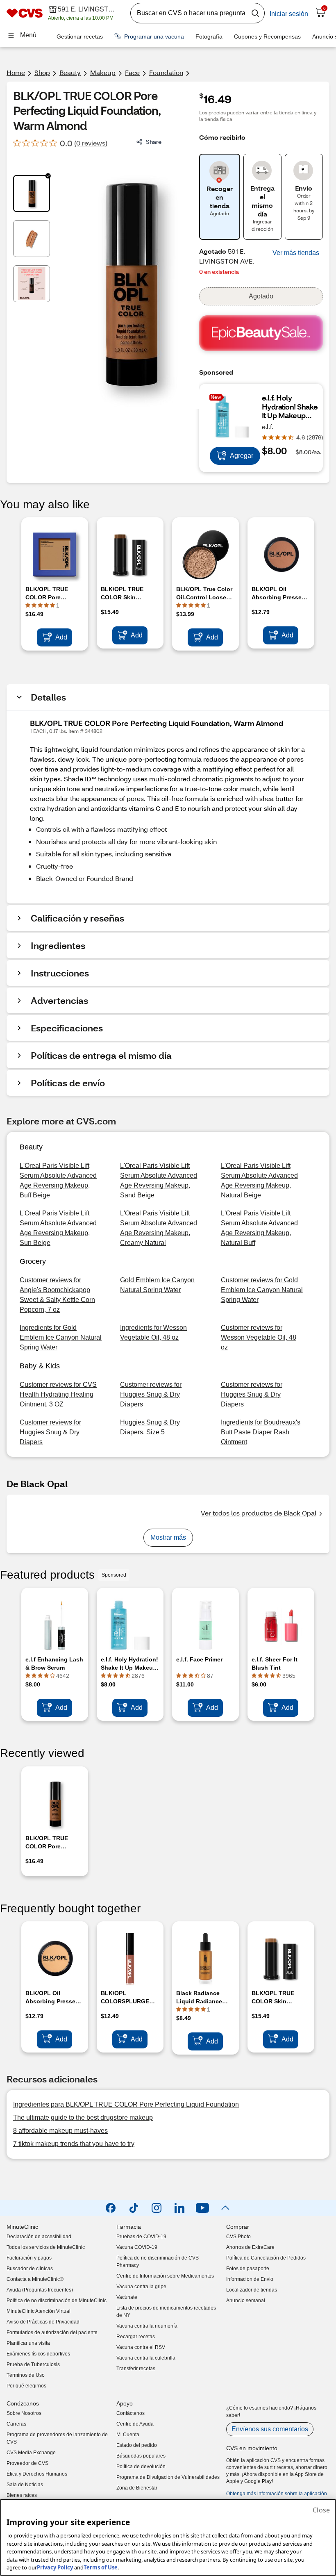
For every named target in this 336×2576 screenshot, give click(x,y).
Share (154, 142)
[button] (296, 253)
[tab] (32, 193)
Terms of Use (101, 2567)
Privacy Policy (55, 2567)
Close (321, 2510)
